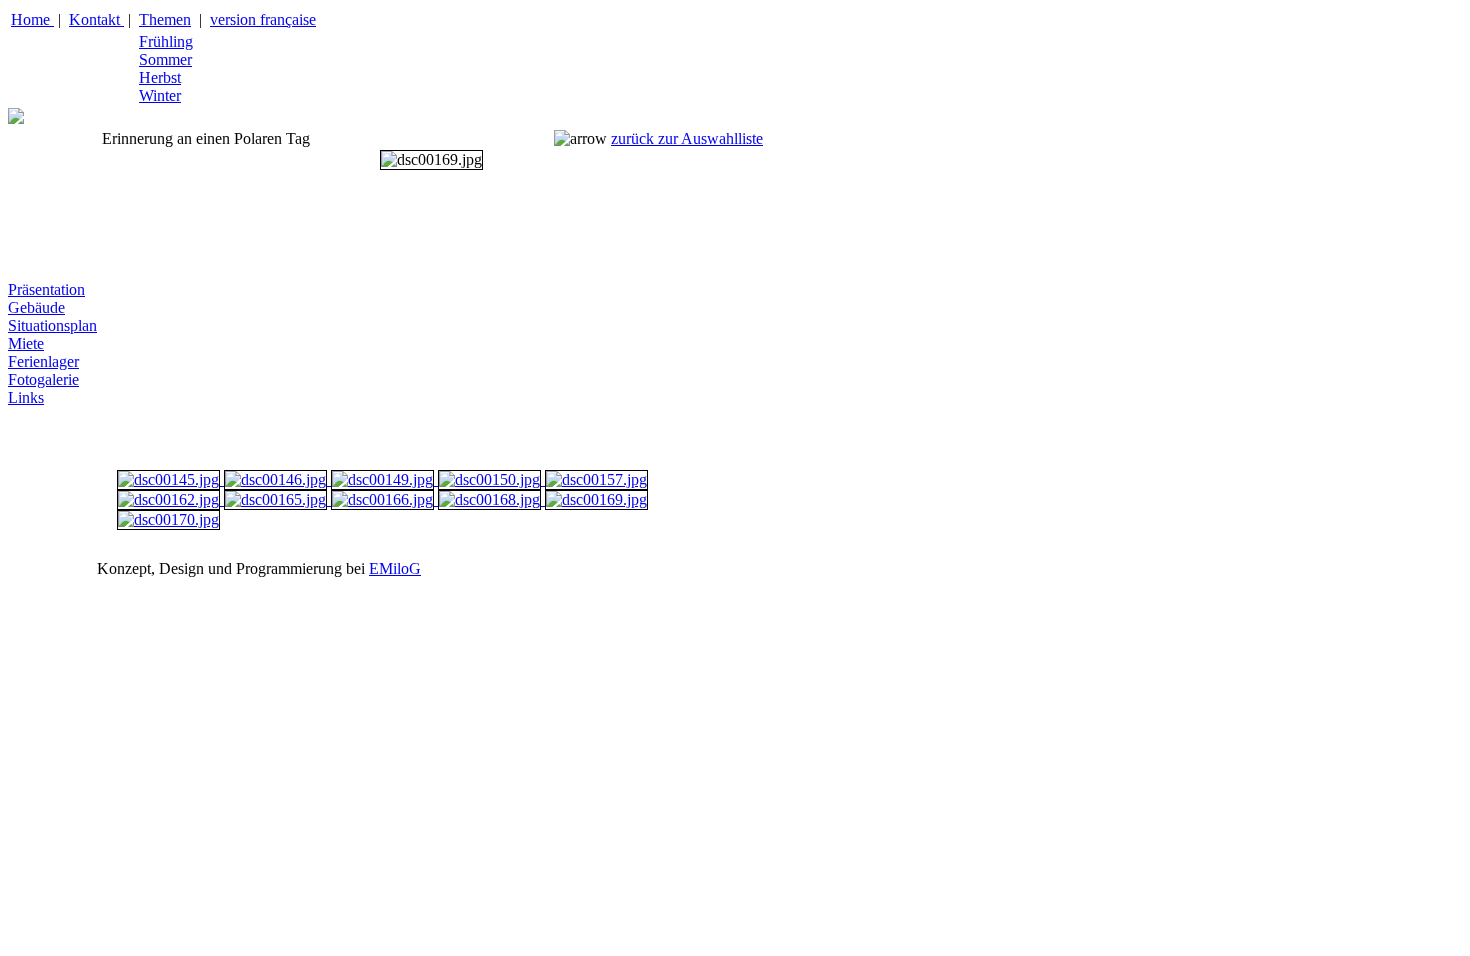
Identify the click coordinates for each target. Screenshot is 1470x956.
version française (263, 19)
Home (32, 19)
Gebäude (36, 307)
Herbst (160, 77)
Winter (160, 95)
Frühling (166, 41)
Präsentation (46, 289)
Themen (165, 19)
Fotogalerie (43, 379)
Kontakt (96, 19)
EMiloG (395, 568)
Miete (26, 343)
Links (26, 397)
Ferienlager (43, 361)
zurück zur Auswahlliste (687, 138)
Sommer (165, 59)
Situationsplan (52, 325)
